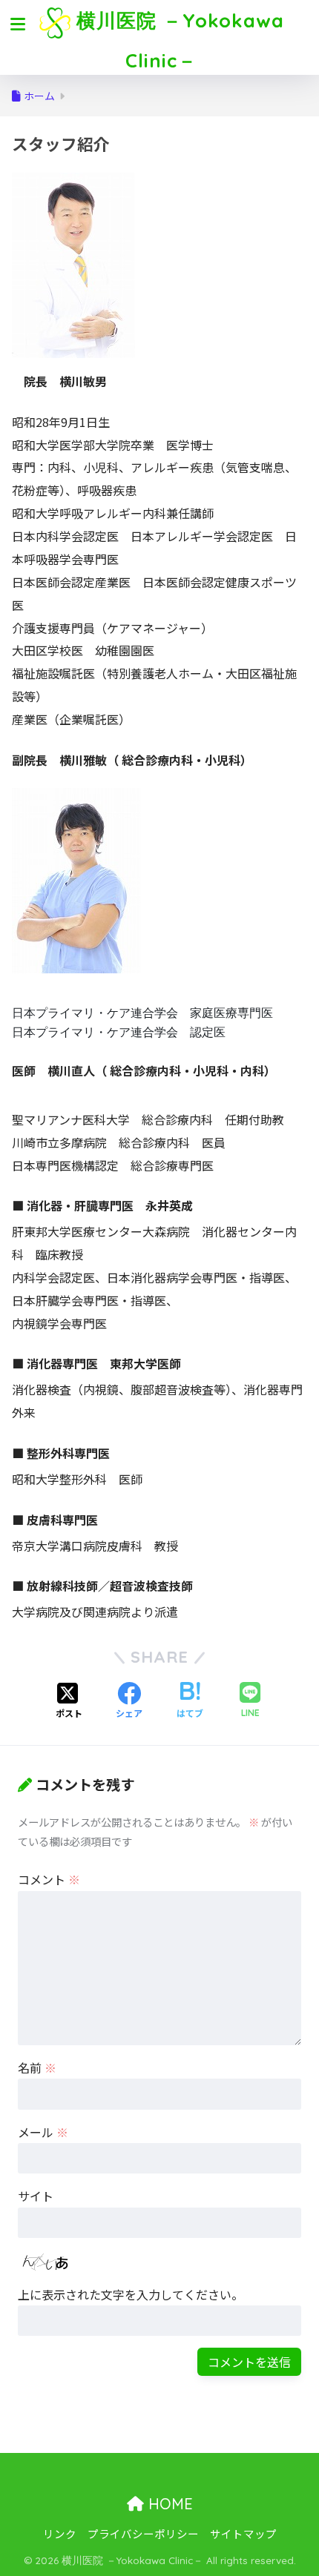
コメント (49, 1879)
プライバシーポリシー (143, 2533)
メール (43, 2132)
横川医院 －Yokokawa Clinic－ (177, 40)
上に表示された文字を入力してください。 (131, 2294)
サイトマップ (243, 2533)
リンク (60, 2533)
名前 (37, 2067)
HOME (168, 2504)
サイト (36, 2196)
